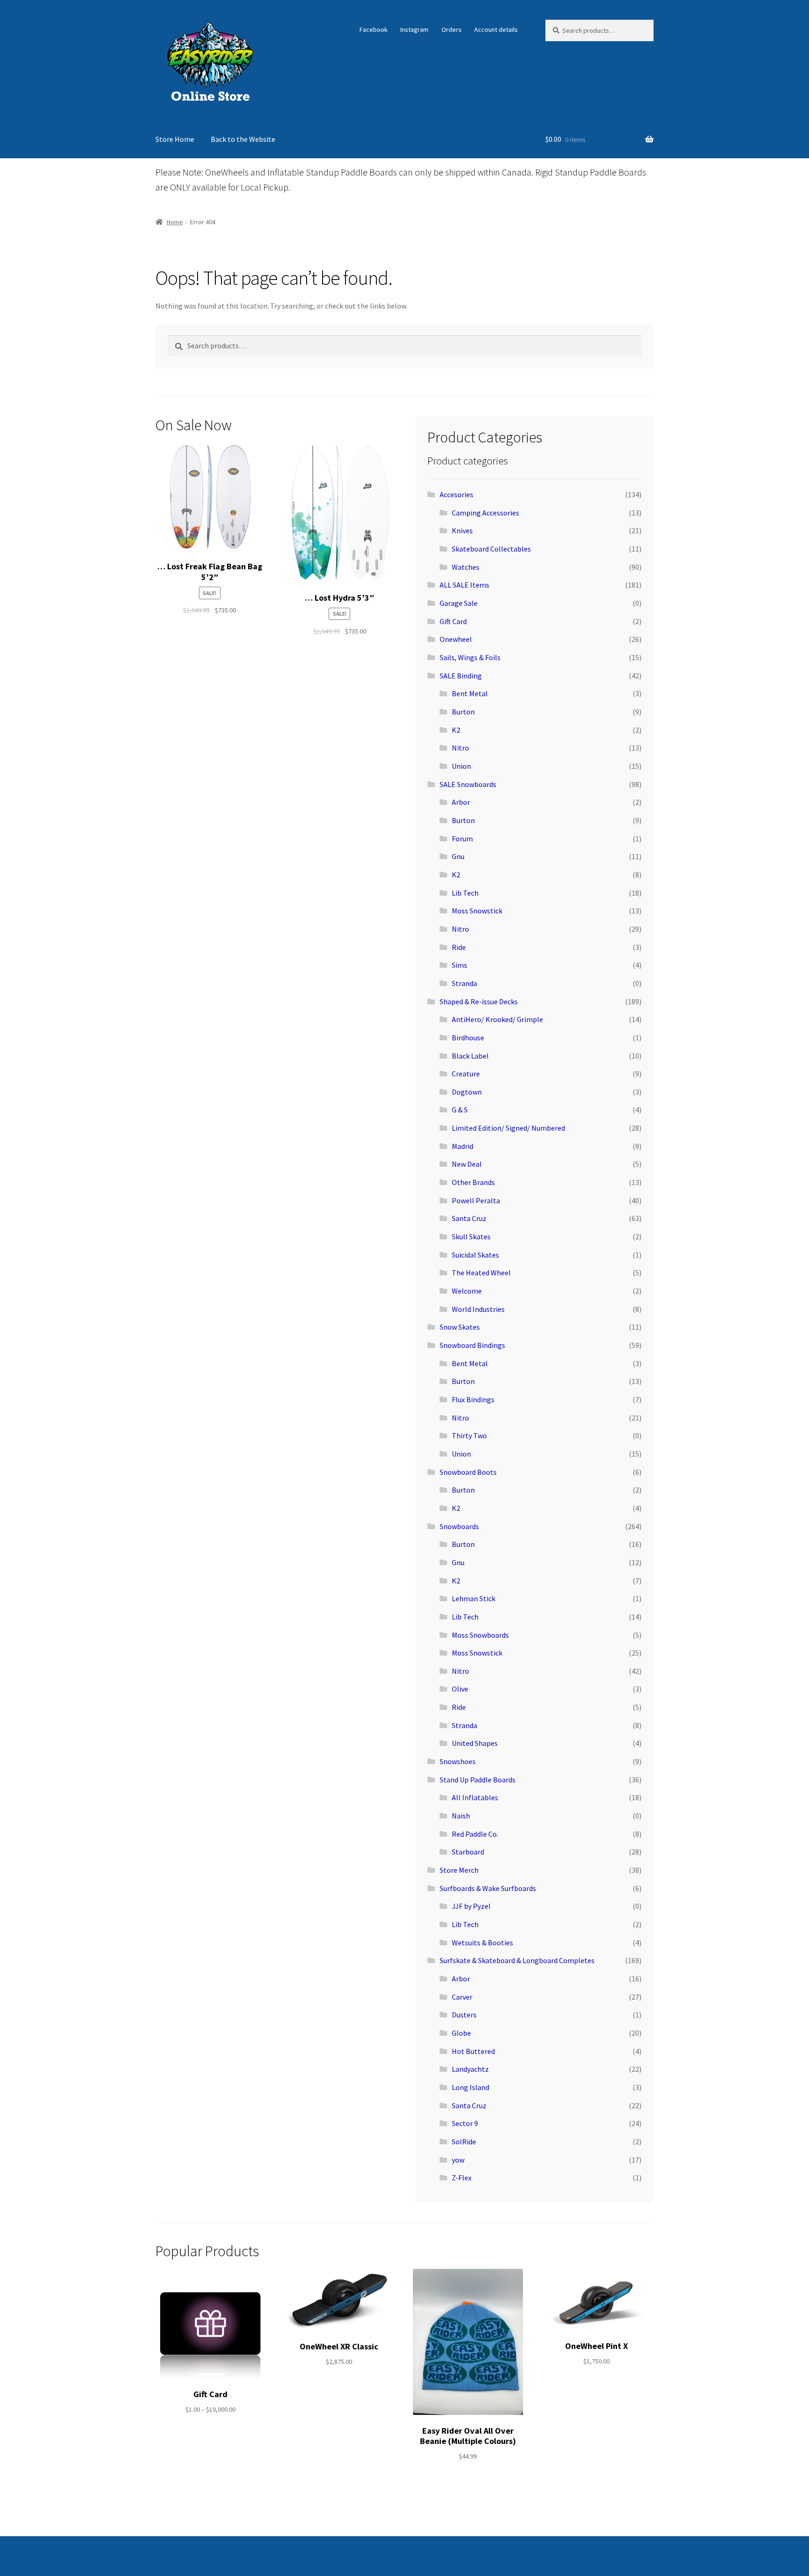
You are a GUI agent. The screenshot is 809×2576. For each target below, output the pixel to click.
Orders (452, 29)
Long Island (471, 2087)
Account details (496, 29)
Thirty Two (469, 1435)
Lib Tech (465, 893)
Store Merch (459, 1870)
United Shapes (475, 1743)
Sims (460, 965)
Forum (462, 839)
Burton (463, 712)
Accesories (456, 494)
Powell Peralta (476, 1200)
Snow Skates (460, 1327)
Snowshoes (458, 1761)
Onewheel (456, 639)
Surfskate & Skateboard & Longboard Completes (517, 1960)
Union (461, 766)
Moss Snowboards (480, 1635)
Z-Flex (462, 2178)
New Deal (467, 1164)
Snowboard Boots (468, 1472)
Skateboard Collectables (491, 549)
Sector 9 (465, 2123)
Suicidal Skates (475, 1255)
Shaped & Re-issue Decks (479, 1001)
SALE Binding (461, 676)
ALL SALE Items (464, 585)
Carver (462, 1997)
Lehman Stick (474, 1598)
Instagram (414, 29)
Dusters (464, 2015)
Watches (466, 567)
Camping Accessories (485, 513)
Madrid (463, 1146)
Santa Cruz (469, 1218)
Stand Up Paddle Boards (478, 1780)
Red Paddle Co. (475, 1834)
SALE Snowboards (468, 784)
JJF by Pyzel (471, 1906)
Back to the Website (243, 139)
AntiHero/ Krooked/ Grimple (497, 1019)
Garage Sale (459, 603)
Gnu (458, 856)
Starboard (468, 1852)
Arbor (461, 802)
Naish (461, 1816)
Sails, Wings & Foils (470, 657)
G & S (460, 1110)
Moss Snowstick (477, 911)
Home (175, 222)
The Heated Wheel (481, 1273)
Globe (461, 2033)
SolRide (464, 2142)
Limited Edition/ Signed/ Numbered (508, 1128)
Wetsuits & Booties (482, 1943)
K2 (456, 730)
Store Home (175, 139)
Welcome (467, 1291)
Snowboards (459, 1526)
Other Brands (473, 1182)
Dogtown (467, 1092)
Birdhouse (468, 1038)
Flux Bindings (473, 1399)
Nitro (460, 748)
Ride (459, 947)
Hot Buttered (473, 2051)
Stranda (464, 983)
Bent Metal (470, 693)
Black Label (470, 1056)
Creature (466, 1074)
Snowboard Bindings (472, 1345)
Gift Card (453, 621)
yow (458, 2160)
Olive (460, 1689)
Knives (462, 530)
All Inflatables (475, 1797)
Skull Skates (471, 1236)
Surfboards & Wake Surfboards (488, 1888)
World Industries (478, 1309)
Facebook (374, 29)
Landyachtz (470, 2069)
